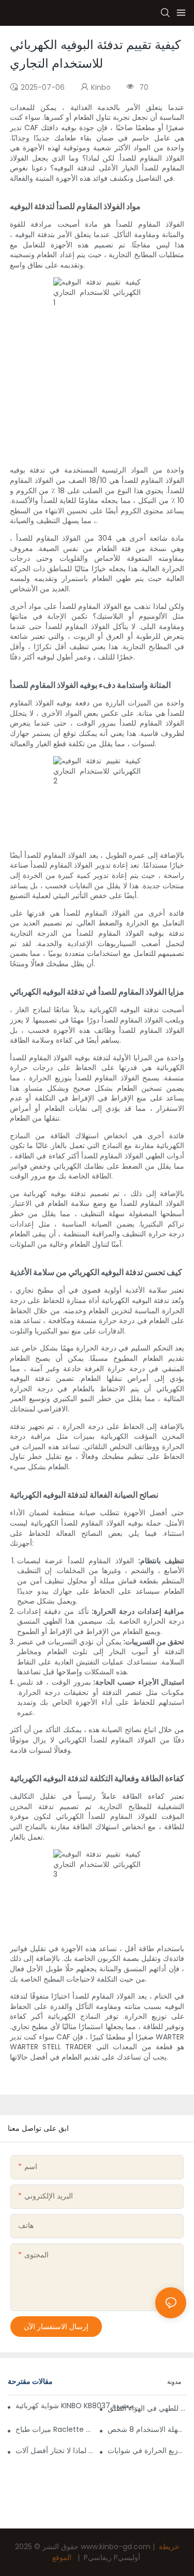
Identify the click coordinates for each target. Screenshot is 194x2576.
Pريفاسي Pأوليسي (112, 2557)
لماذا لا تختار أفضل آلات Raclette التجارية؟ (55, 2451)
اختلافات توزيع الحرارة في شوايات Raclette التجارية (147, 2451)
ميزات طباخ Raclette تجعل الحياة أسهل (55, 2429)
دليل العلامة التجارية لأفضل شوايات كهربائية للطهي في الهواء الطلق (147, 2408)
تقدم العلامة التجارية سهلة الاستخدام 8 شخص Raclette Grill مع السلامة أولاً (147, 2429)
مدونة (174, 2382)
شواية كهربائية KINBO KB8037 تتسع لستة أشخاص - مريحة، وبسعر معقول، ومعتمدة (78, 2406)
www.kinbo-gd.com (117, 2547)
